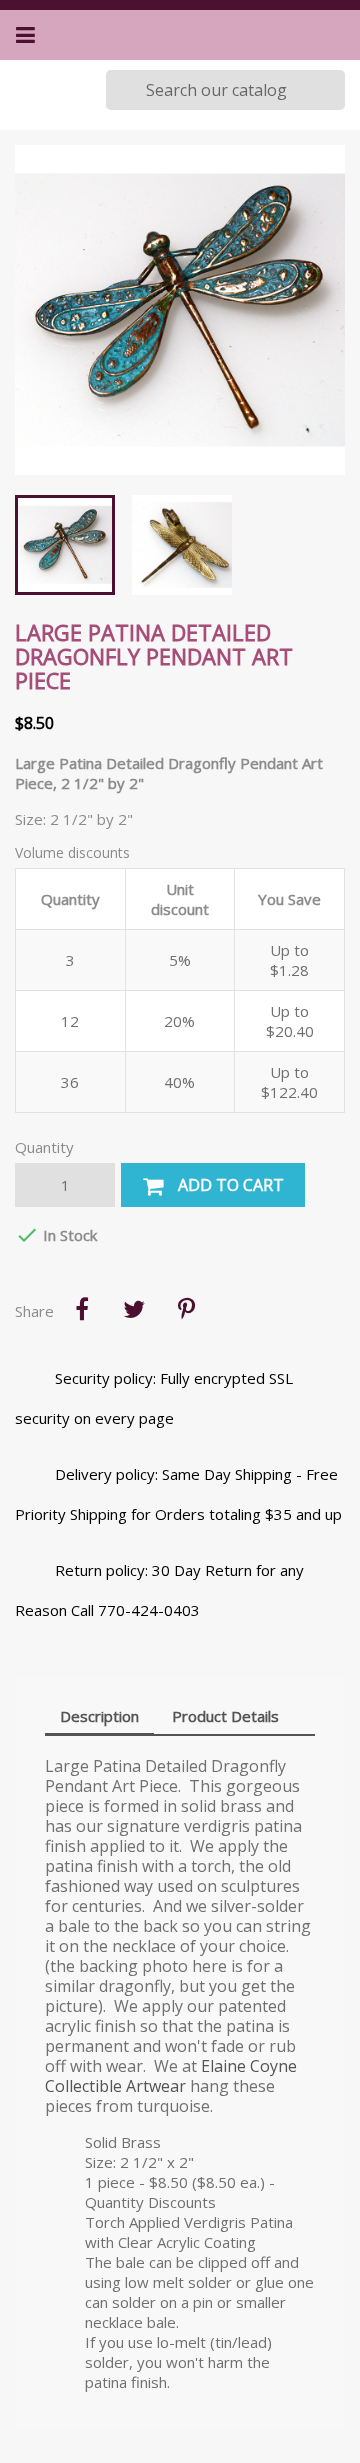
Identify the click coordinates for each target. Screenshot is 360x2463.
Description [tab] (99, 1716)
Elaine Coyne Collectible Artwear (171, 2076)
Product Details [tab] (225, 1716)
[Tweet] (134, 1309)
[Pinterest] (186, 1309)
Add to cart (229, 1185)
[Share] (82, 1309)
